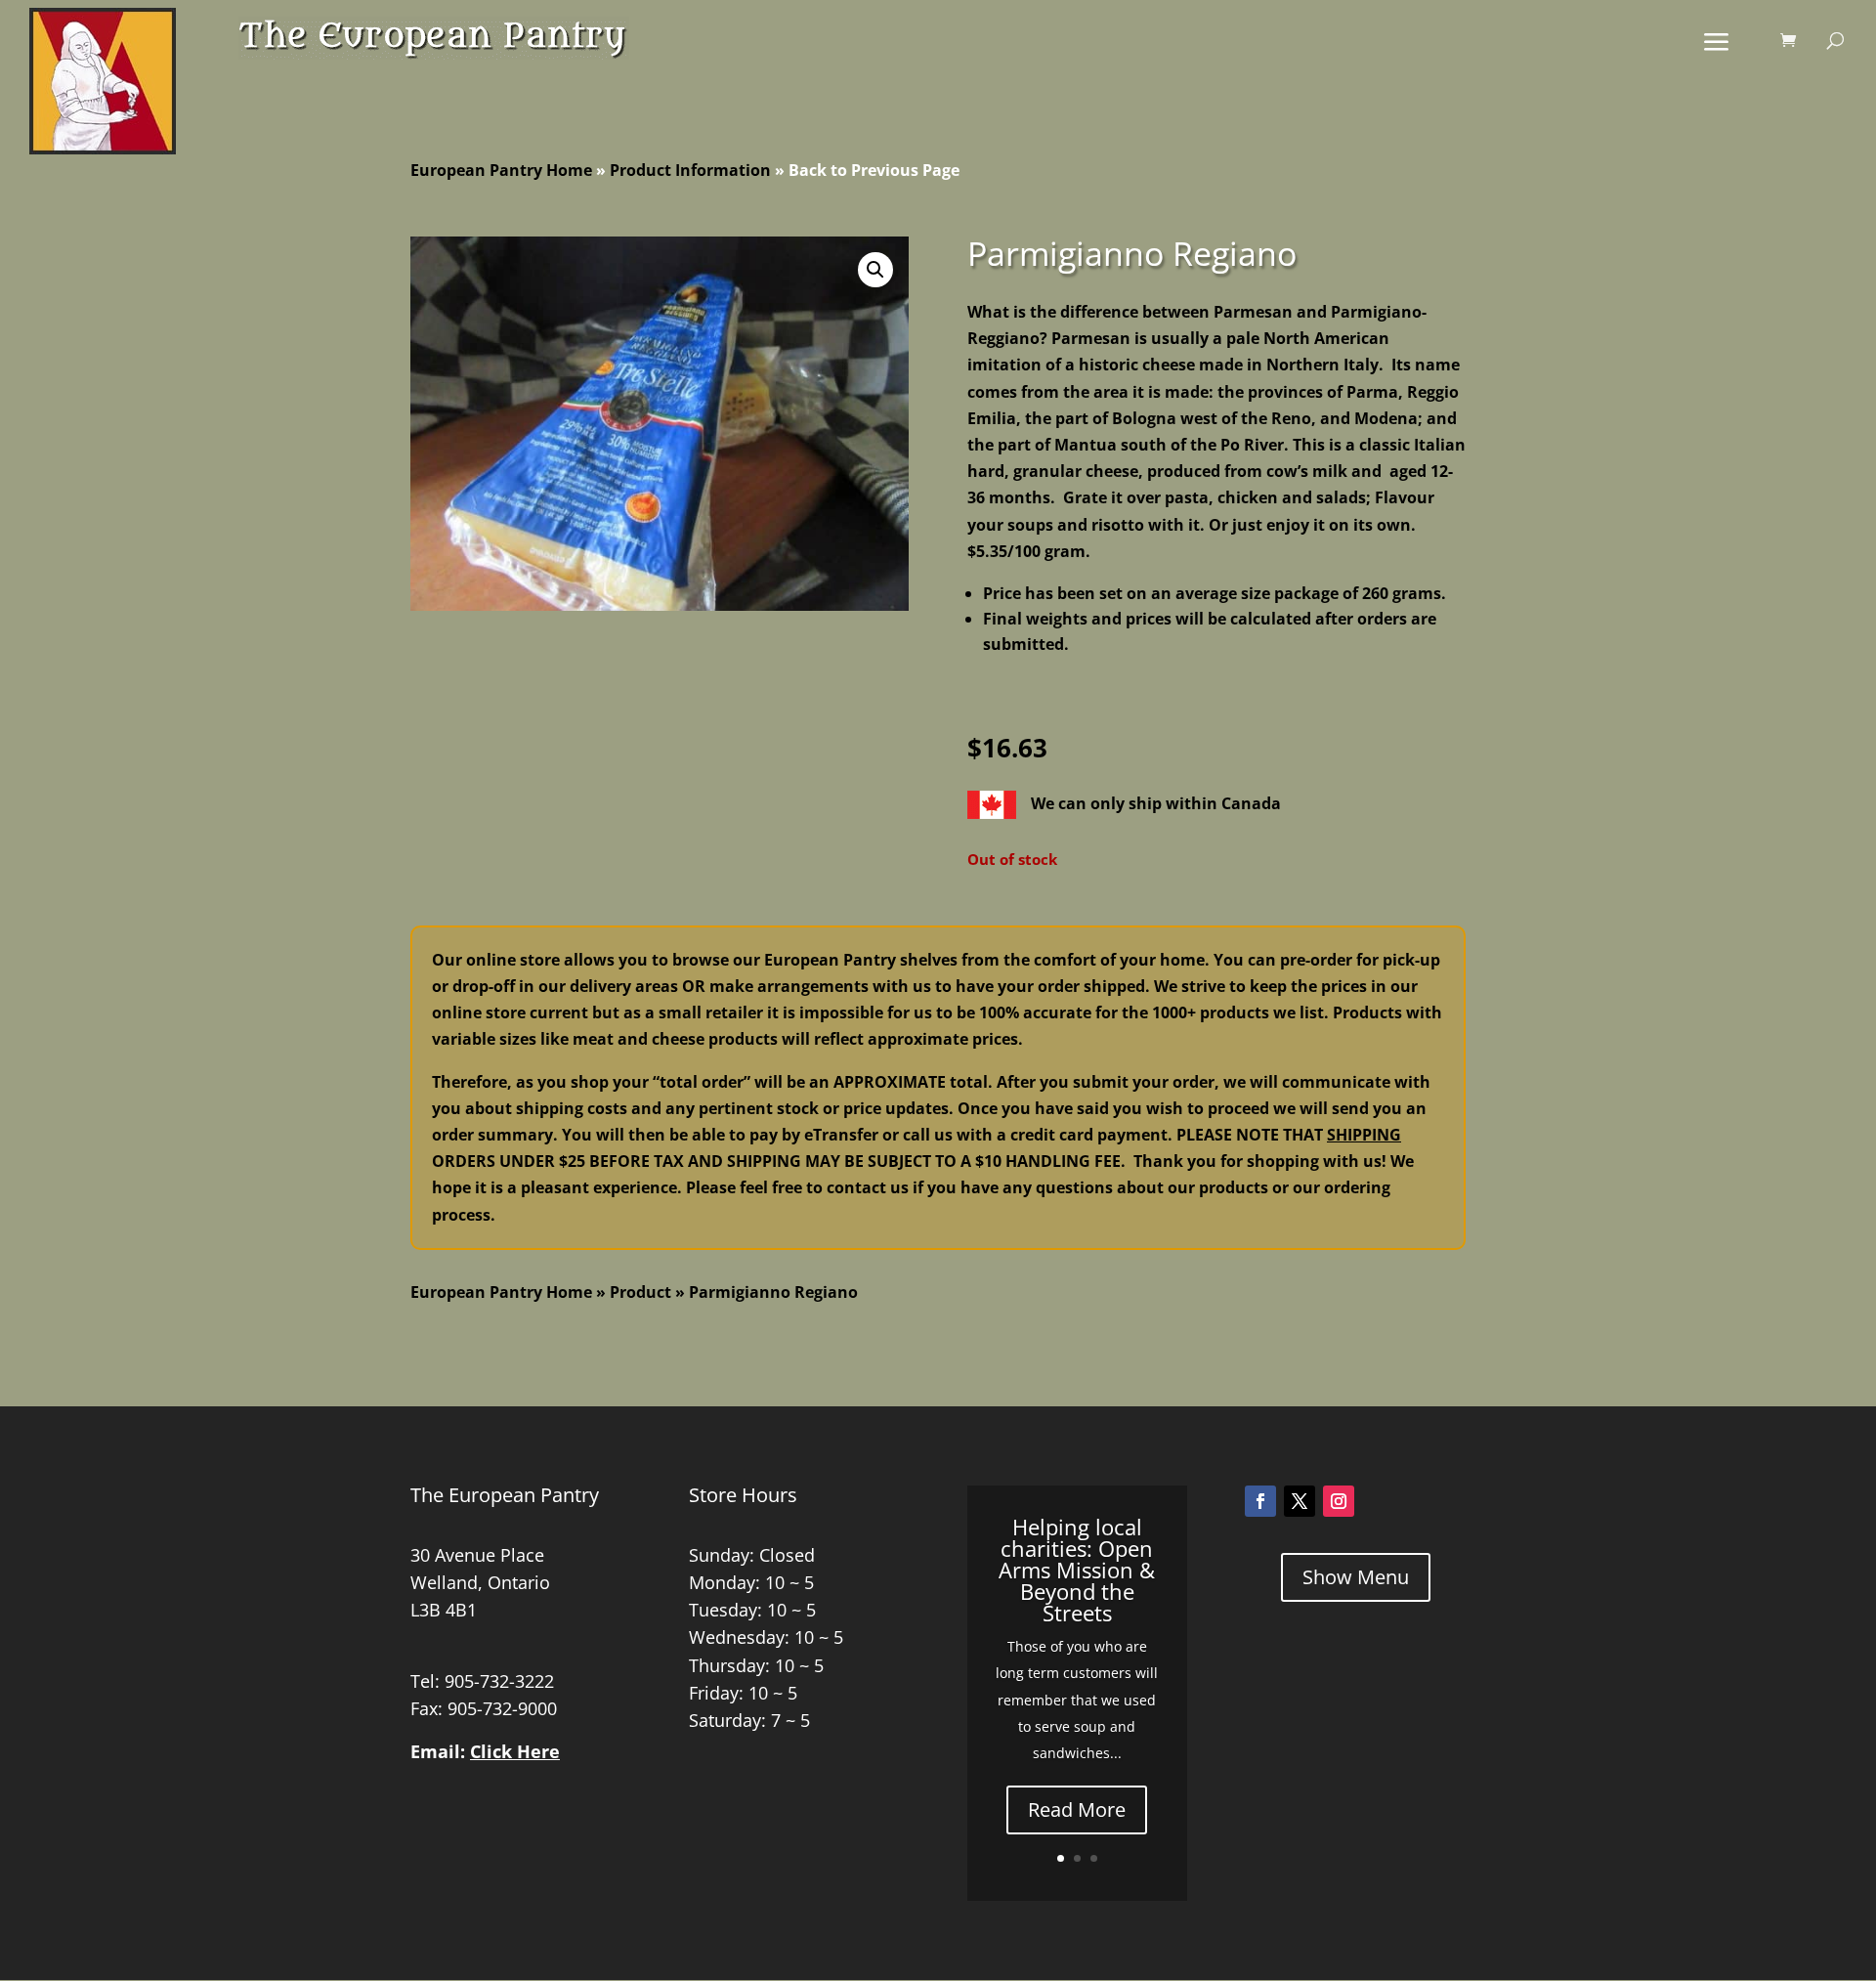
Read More (1077, 1809)
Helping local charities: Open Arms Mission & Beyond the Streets (1077, 1570)
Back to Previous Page (874, 170)
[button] (875, 270)
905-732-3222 (499, 1681)
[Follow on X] (1300, 1501)
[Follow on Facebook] (1260, 1501)
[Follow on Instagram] (1339, 1501)
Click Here (515, 1751)
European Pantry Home (501, 170)
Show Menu (1356, 1577)
